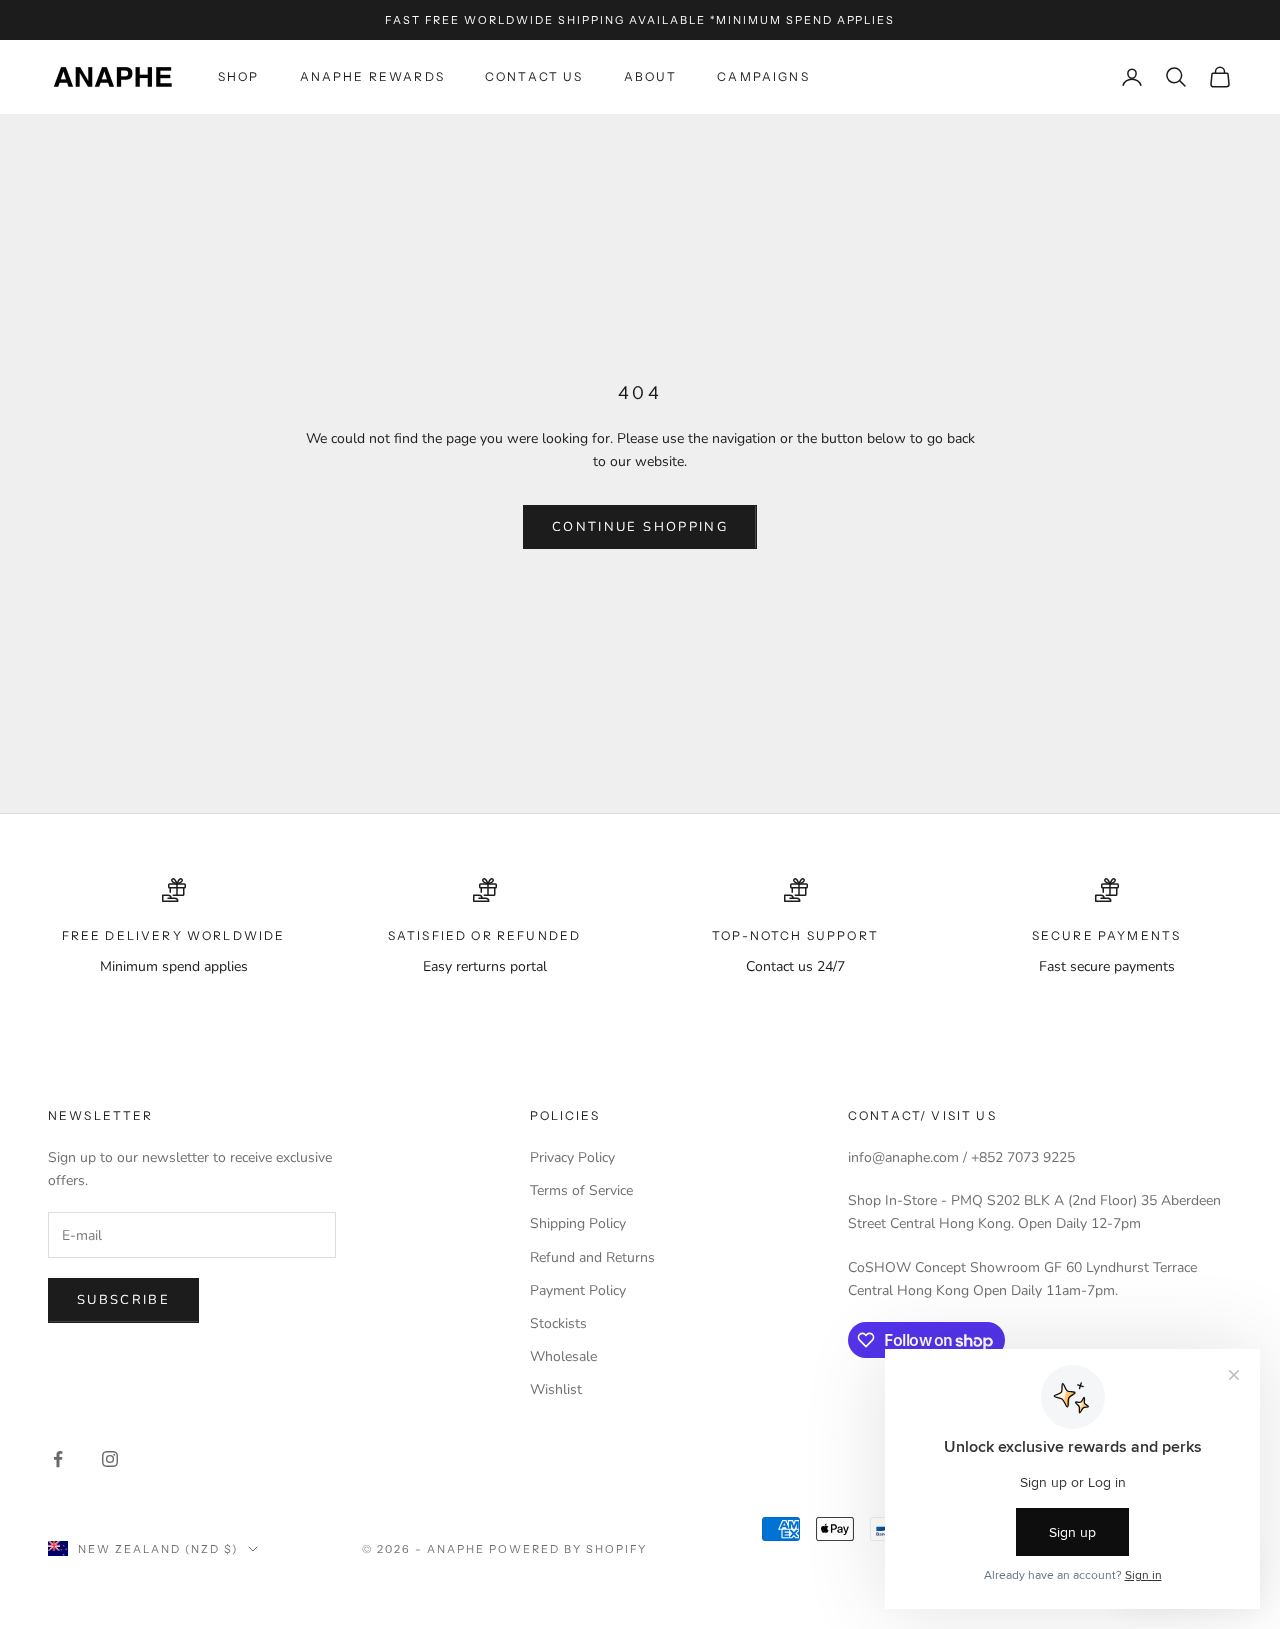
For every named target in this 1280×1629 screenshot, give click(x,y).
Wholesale (563, 1356)
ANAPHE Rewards (372, 76)
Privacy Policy (572, 1157)
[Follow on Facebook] (58, 1459)
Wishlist (556, 1389)
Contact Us (534, 76)
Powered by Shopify (568, 1549)
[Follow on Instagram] (110, 1459)
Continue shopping (640, 527)
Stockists (558, 1323)
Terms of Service (581, 1190)
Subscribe (123, 1300)
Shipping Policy (578, 1223)
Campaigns (763, 76)
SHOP (239, 76)
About (651, 76)
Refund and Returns (592, 1257)
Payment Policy (578, 1290)
